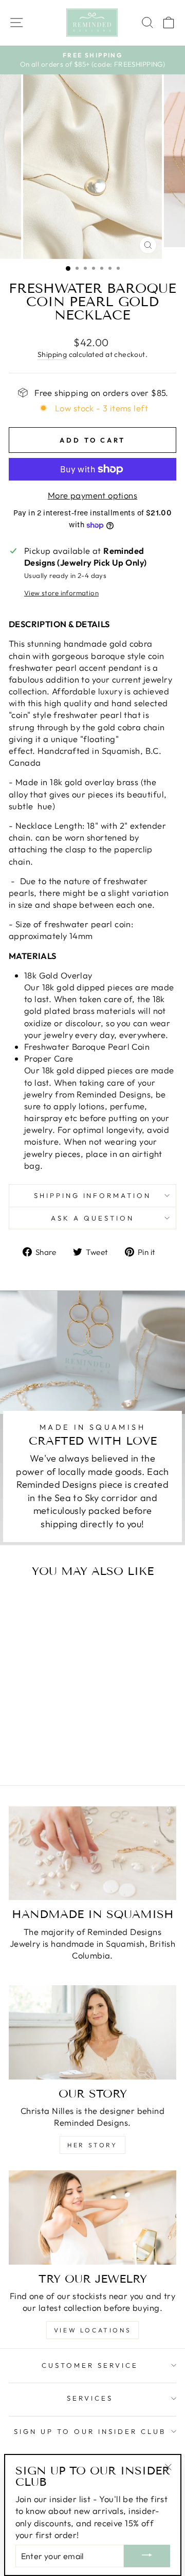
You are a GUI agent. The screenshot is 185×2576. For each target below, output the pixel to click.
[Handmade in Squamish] (92, 1853)
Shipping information (93, 1195)
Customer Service (90, 2365)
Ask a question (92, 1218)
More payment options (92, 495)
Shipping (52, 354)
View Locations (92, 2330)
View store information (61, 593)
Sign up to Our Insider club (90, 2431)
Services (90, 2398)
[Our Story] (92, 2032)
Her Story (92, 2145)
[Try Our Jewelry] (92, 2217)
